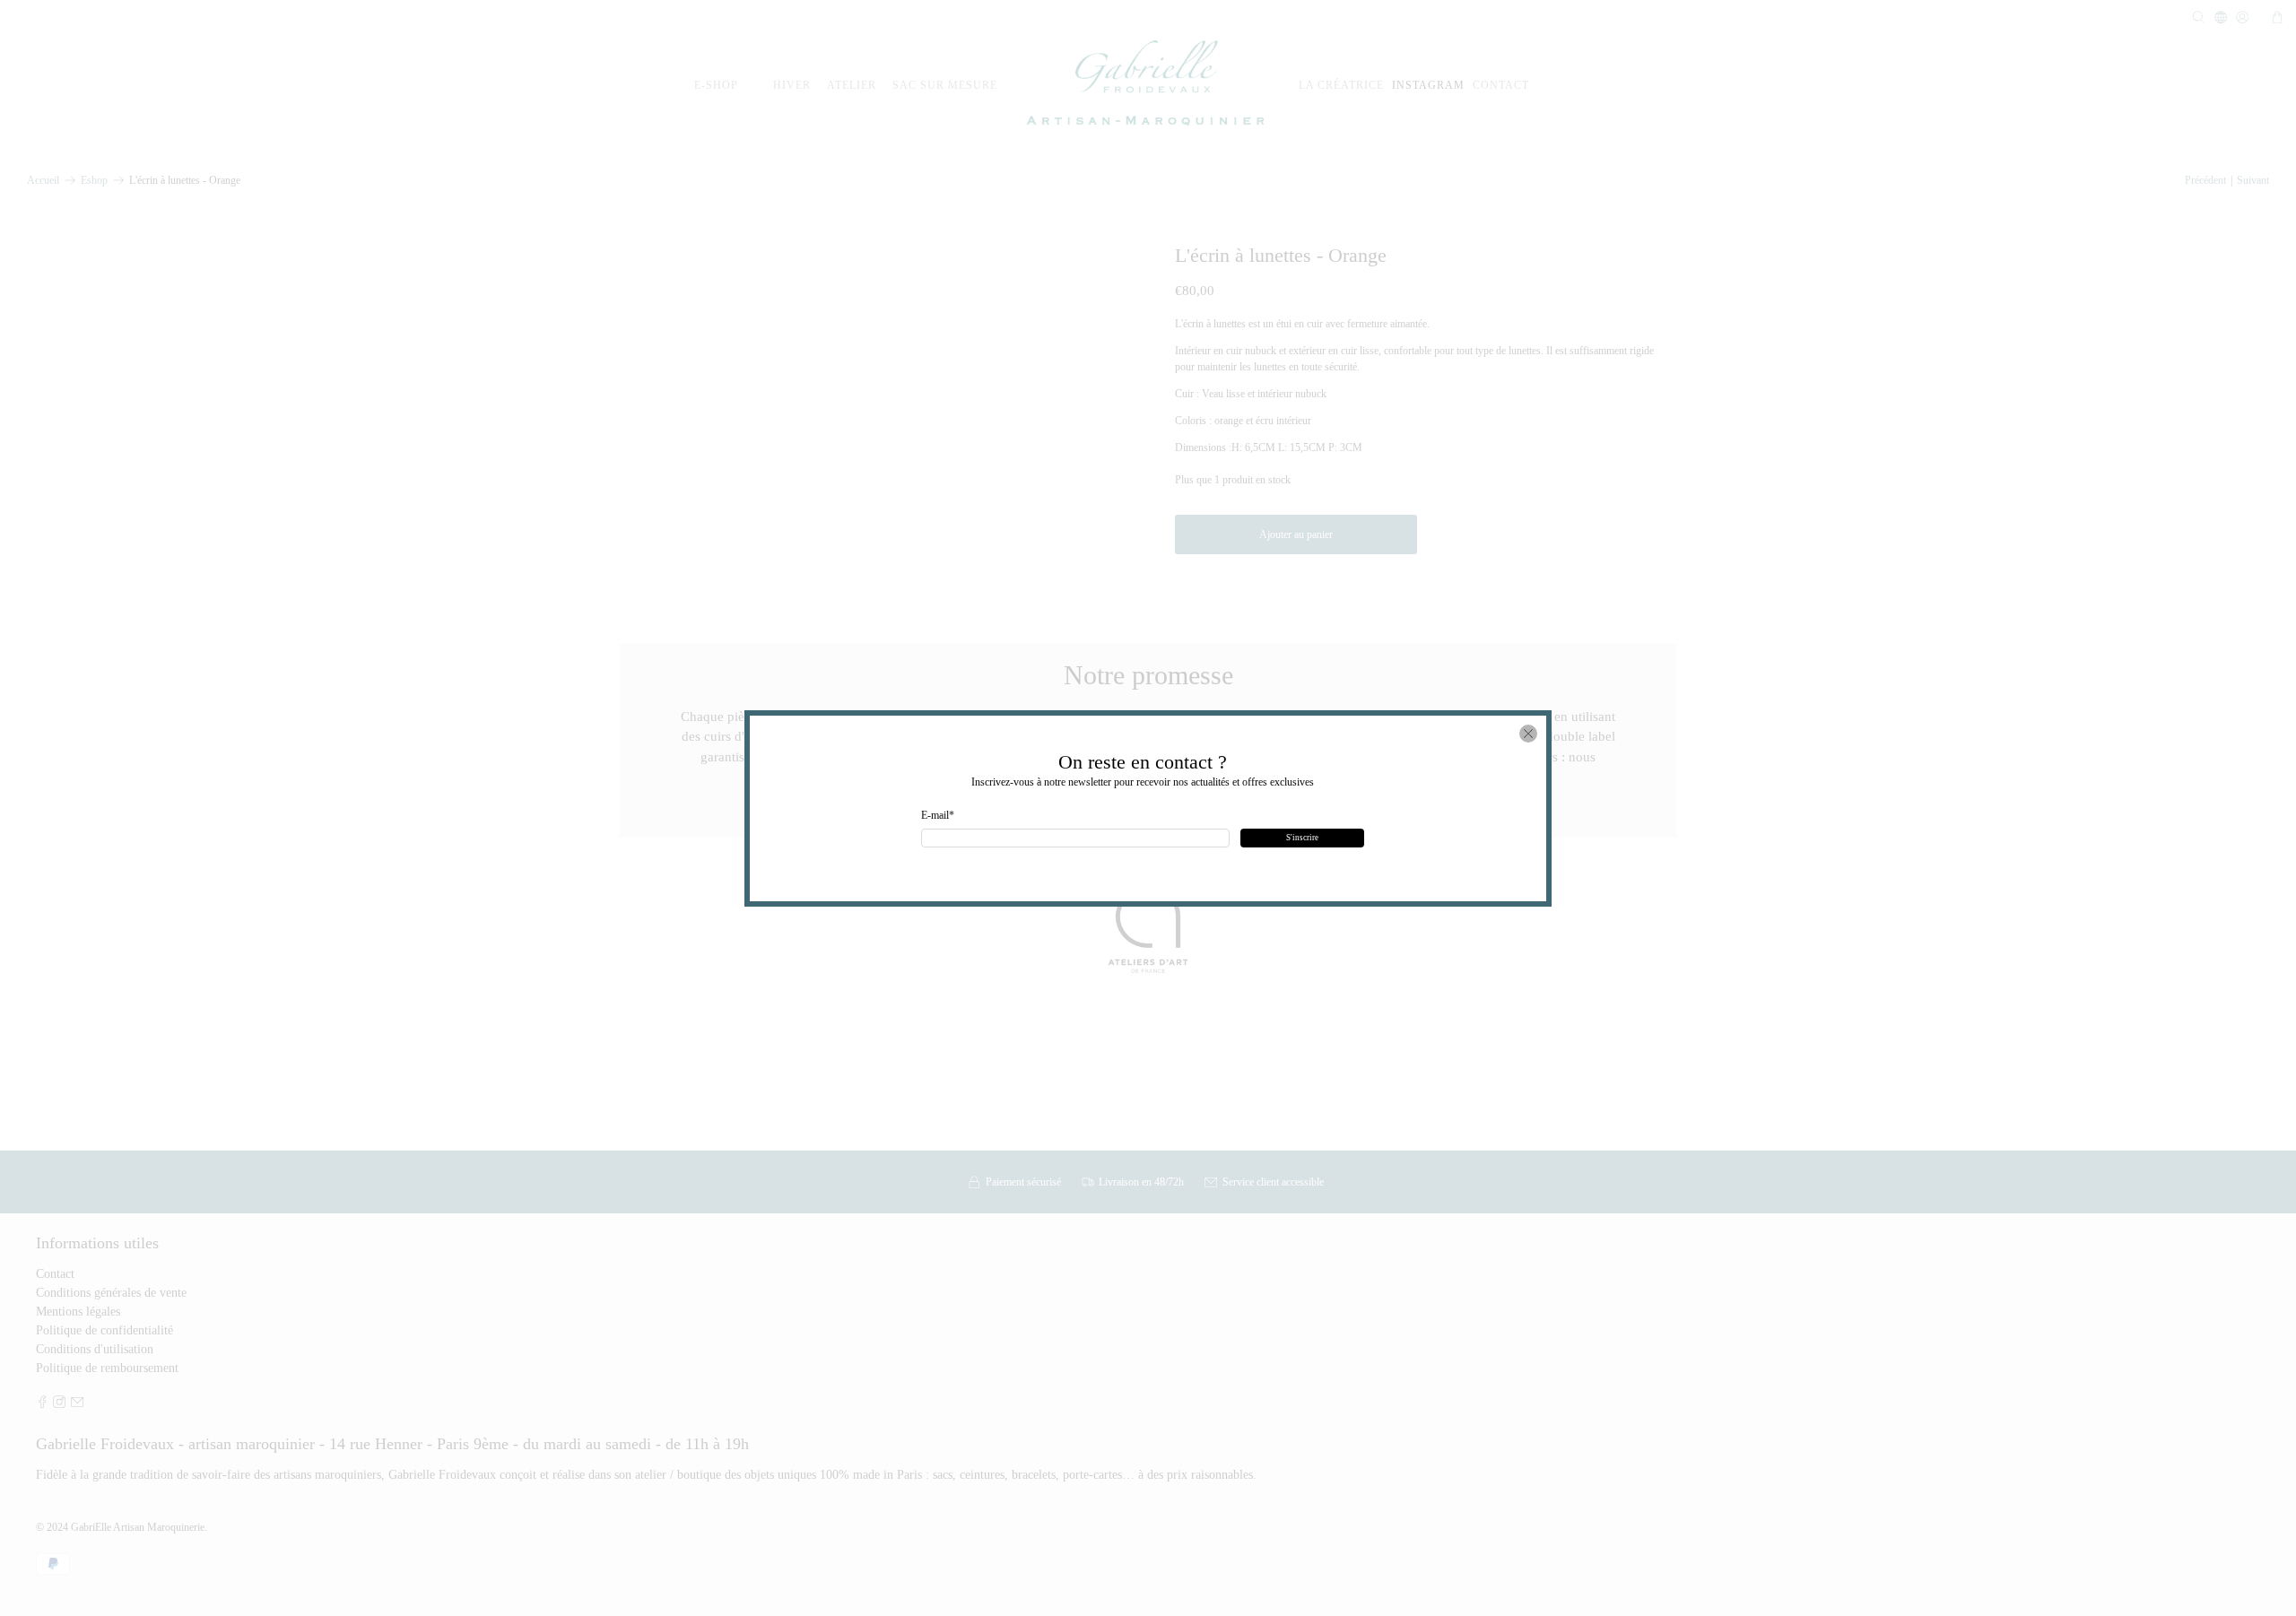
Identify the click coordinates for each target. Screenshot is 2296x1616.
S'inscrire (1302, 838)
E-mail (938, 815)
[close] (1528, 734)
